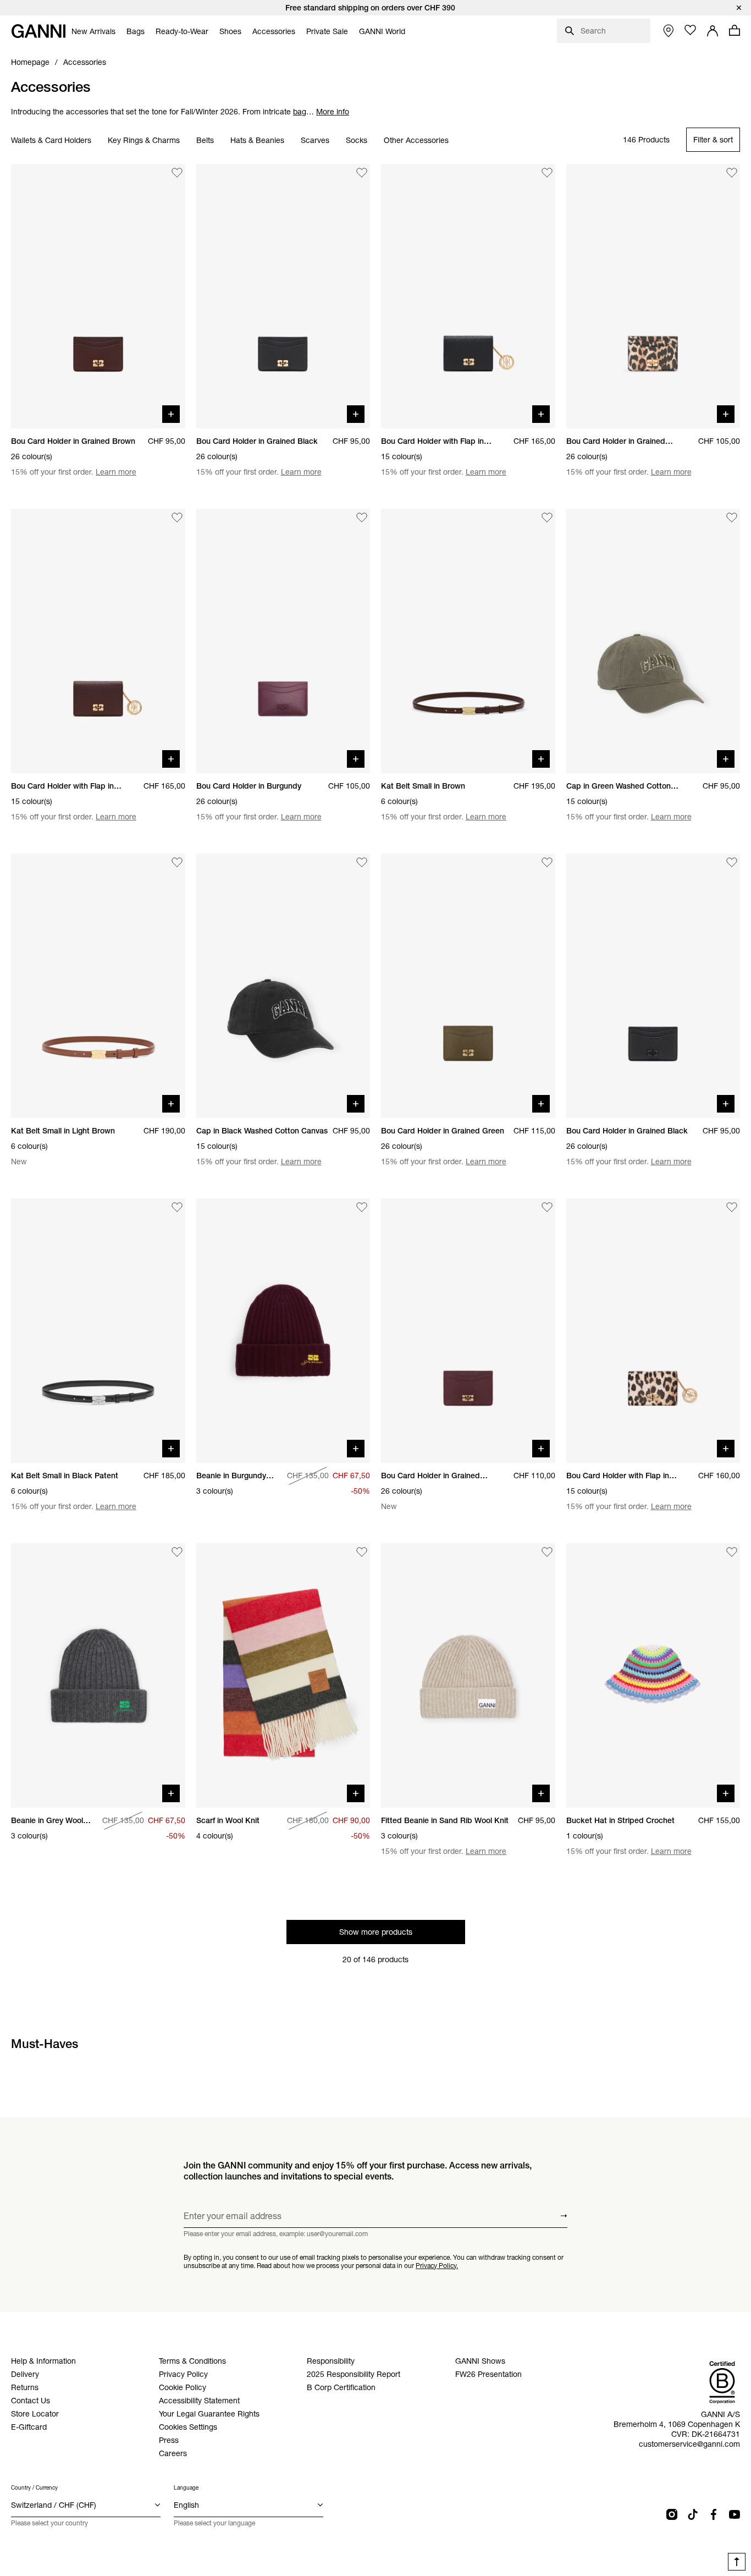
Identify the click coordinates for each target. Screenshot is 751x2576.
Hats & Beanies (257, 140)
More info (333, 112)
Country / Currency (34, 2488)
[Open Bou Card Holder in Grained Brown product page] (98, 296)
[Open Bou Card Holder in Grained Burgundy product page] (468, 1331)
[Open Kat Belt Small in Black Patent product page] (98, 1331)
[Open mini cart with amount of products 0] (735, 30)
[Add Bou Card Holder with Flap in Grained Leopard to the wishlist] (732, 1207)
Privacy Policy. (437, 2265)
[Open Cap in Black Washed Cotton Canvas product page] (283, 986)
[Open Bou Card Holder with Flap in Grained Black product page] (468, 296)
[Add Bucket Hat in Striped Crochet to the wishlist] (732, 1552)
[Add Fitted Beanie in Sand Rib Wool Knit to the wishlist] (547, 1552)
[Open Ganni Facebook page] (714, 2514)
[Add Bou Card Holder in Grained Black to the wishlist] (362, 173)
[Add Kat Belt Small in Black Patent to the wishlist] (177, 1207)
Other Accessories (416, 140)
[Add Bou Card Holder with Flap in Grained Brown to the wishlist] (177, 518)
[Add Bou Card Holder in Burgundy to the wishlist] (362, 518)
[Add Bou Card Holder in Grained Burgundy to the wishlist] (547, 1207)
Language (186, 2488)
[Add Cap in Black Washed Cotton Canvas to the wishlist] (362, 862)
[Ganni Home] (38, 31)
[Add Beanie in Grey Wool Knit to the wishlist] (177, 1552)
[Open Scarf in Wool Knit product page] (283, 1675)
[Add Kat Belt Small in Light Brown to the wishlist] (177, 862)
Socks (357, 140)
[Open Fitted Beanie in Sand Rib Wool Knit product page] (468, 1675)
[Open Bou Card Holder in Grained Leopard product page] (653, 296)
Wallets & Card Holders (51, 140)
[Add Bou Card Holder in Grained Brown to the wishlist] (177, 173)
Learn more (116, 472)
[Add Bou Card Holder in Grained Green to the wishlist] (547, 862)
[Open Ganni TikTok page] (693, 2514)
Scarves (315, 140)
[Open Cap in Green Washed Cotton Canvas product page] (653, 641)
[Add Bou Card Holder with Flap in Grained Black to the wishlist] (547, 173)
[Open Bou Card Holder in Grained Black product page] (283, 296)
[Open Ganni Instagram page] (672, 2514)
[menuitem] (93, 31)
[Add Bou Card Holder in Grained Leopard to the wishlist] (732, 173)
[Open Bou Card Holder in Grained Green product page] (468, 986)
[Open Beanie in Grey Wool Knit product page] (98, 1675)
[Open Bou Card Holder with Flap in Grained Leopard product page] (653, 1331)
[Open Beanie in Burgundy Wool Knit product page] (283, 1331)
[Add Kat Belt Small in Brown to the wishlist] (547, 518)
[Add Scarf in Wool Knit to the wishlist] (362, 1552)
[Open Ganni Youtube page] (735, 2514)
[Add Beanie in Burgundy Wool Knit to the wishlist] (362, 1207)
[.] (375, 8)
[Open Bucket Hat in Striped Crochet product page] (653, 1675)
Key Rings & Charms (144, 140)
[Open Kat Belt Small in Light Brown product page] (98, 986)
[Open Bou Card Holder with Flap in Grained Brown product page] (98, 641)
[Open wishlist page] (691, 30)
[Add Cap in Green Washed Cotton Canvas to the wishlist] (732, 518)
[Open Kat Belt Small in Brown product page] (468, 641)
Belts (205, 140)
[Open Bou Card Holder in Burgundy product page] (283, 641)
